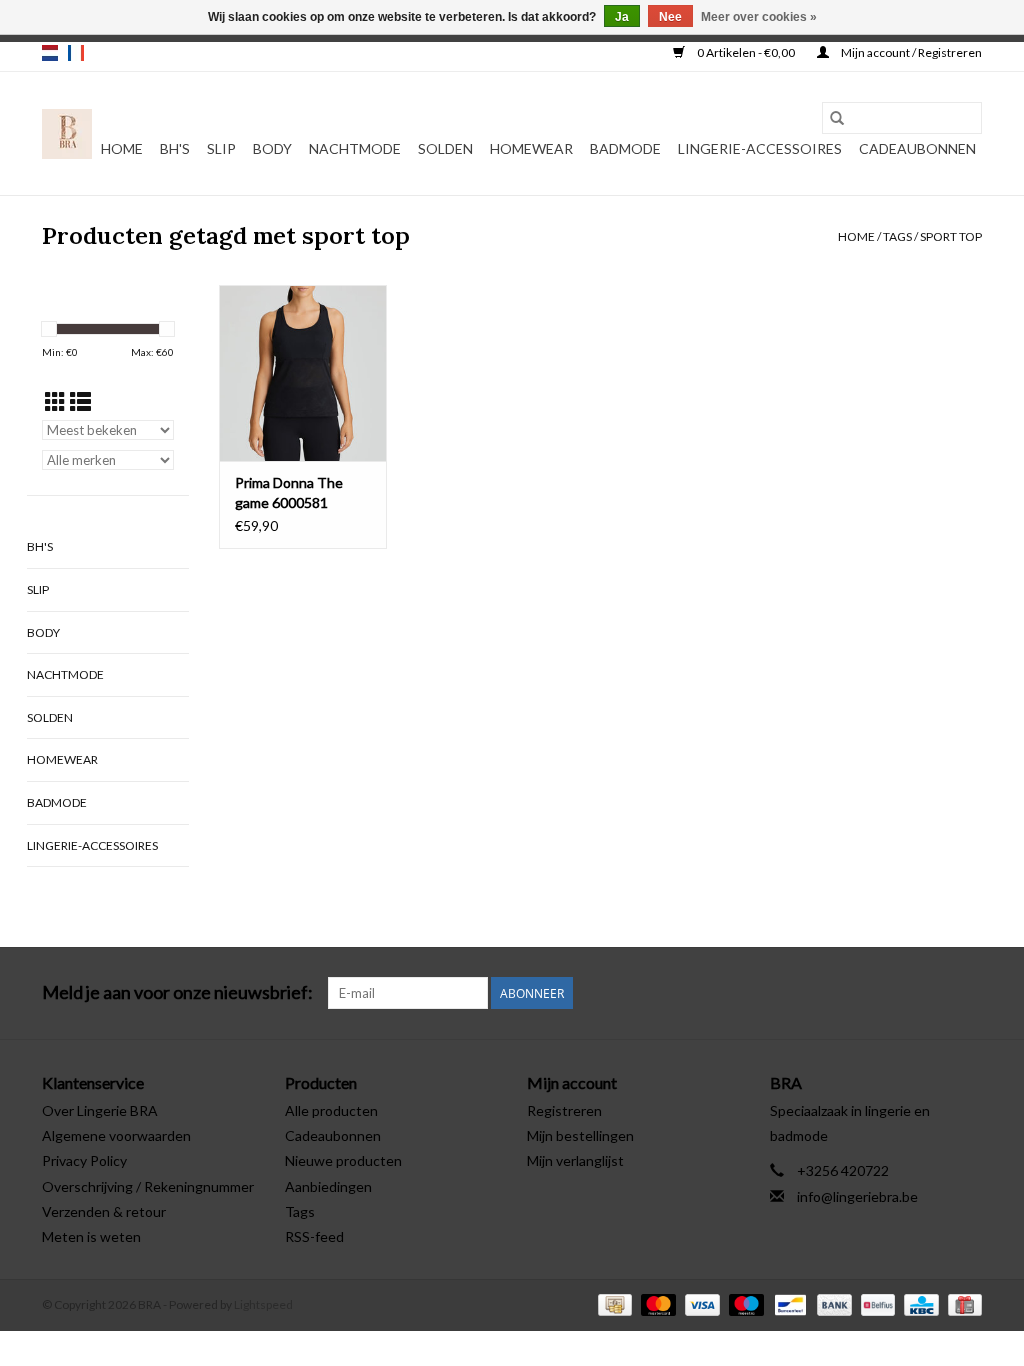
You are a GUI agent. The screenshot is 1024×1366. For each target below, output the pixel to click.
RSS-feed (314, 1236)
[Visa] (700, 1303)
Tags (897, 236)
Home (122, 148)
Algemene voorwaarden (116, 1135)
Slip (221, 148)
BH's (175, 148)
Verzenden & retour (104, 1211)
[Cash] (612, 1303)
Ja (622, 17)
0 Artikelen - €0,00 (746, 52)
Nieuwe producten (343, 1160)
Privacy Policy (84, 1160)
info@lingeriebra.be (857, 1196)
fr (76, 53)
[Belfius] (875, 1303)
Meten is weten (91, 1236)
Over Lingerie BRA (100, 1110)
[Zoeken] (837, 118)
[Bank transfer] (832, 1303)
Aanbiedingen (328, 1186)
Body (272, 148)
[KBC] (918, 1303)
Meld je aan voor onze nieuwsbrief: (177, 992)
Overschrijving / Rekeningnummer (148, 1186)
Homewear (531, 148)
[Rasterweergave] (55, 401)
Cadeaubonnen (917, 148)
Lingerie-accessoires (760, 148)
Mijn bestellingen (580, 1135)
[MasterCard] (656, 1303)
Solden (445, 148)
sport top (951, 236)
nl (50, 53)
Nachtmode (355, 148)
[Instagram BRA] (966, 993)
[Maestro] (744, 1303)
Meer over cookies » (759, 17)
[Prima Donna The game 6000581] (303, 373)
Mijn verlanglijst (575, 1160)
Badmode (625, 148)
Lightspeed (263, 1304)
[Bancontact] (787, 1303)
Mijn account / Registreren (910, 52)
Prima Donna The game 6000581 (289, 492)
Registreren (564, 1110)
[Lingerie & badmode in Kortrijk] (67, 134)
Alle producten (331, 1110)
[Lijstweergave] (80, 401)
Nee (670, 17)
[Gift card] (961, 1303)
